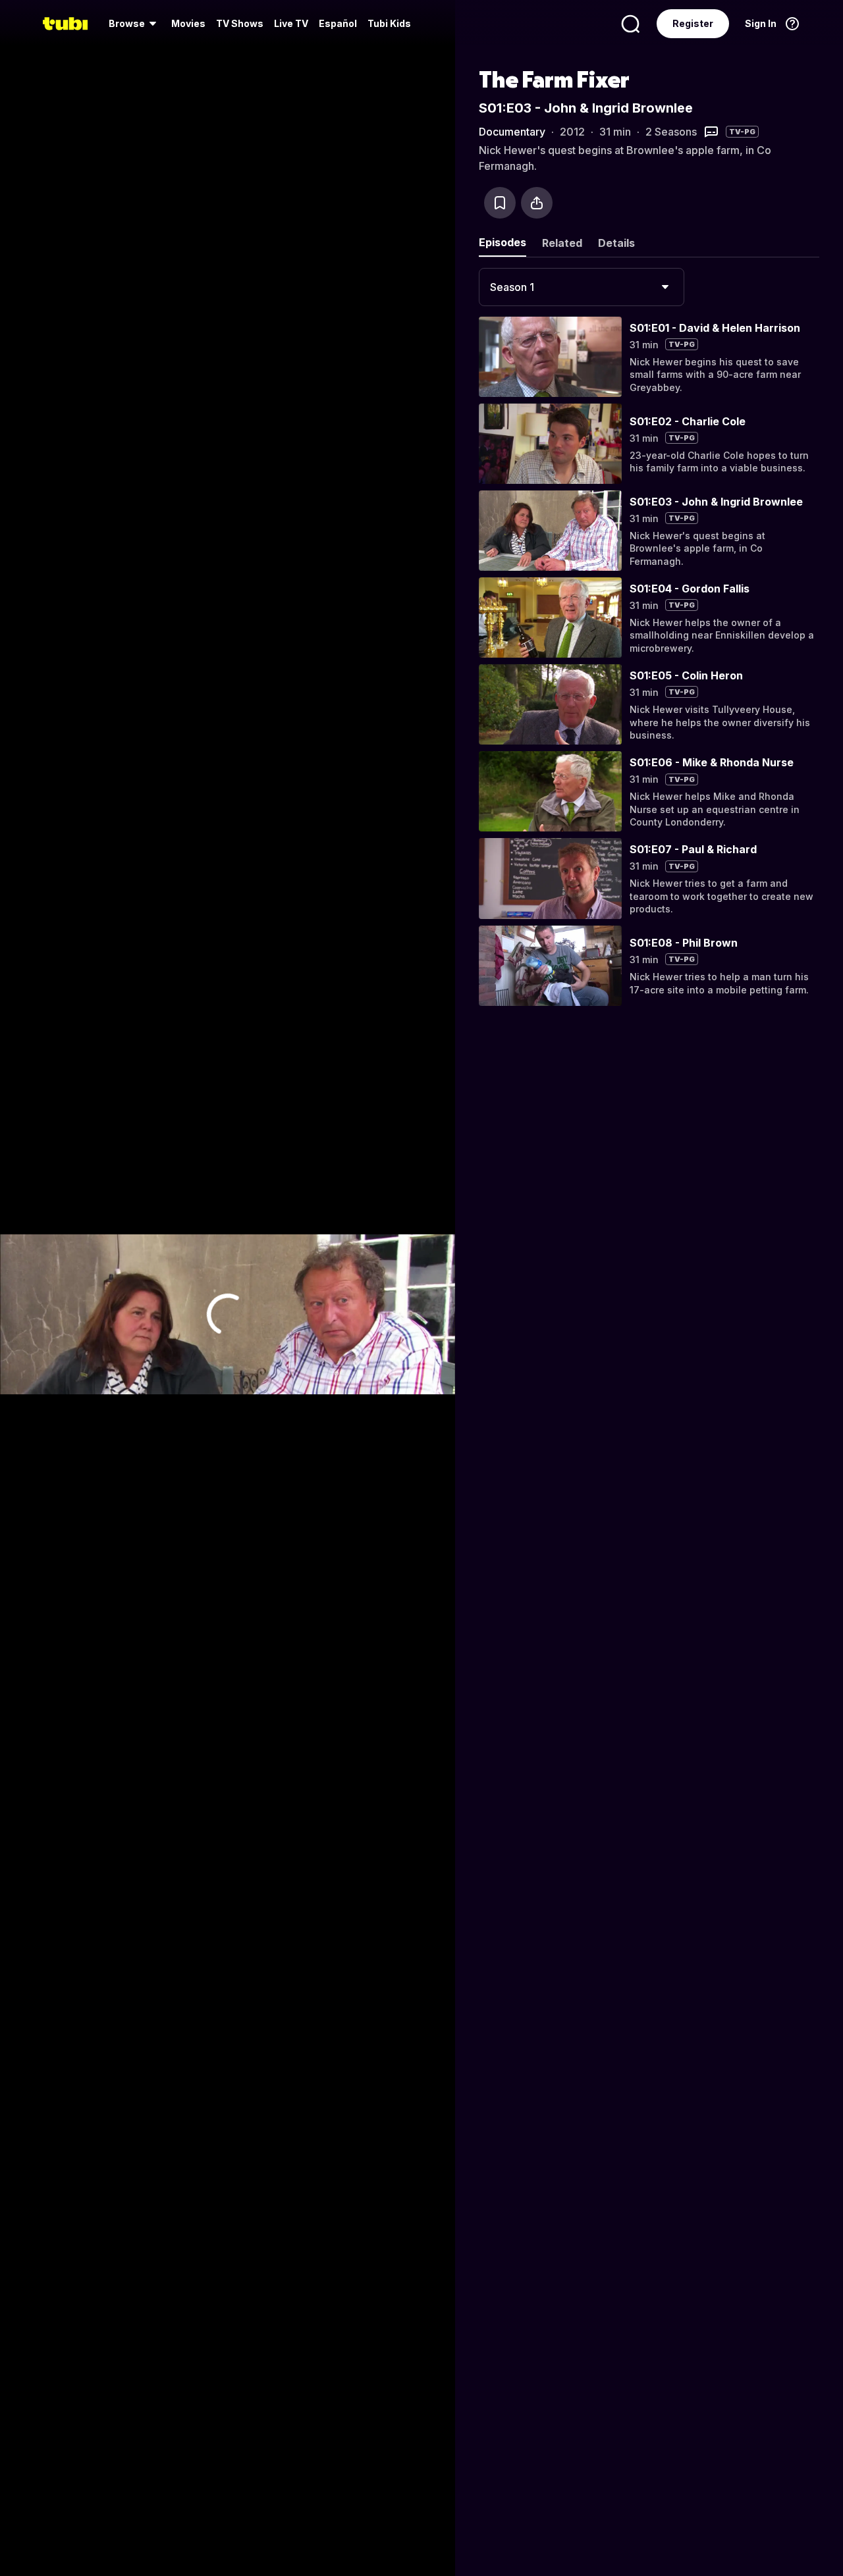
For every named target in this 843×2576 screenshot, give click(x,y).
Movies (188, 23)
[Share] (537, 203)
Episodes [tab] (503, 242)
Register (693, 23)
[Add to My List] (500, 203)
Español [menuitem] (338, 23)
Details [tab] (616, 243)
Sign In (761, 23)
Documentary (512, 132)
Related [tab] (562, 243)
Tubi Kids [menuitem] (389, 23)
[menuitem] (135, 24)
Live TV (291, 23)
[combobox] (582, 287)
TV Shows (240, 23)
